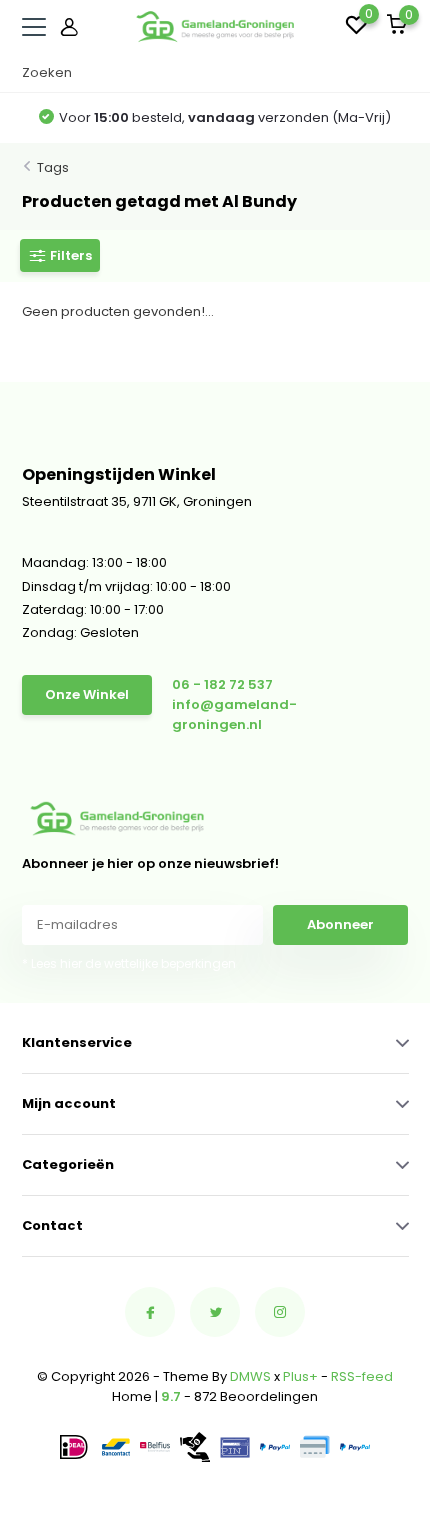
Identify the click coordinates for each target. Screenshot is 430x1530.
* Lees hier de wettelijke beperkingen (129, 963)
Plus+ (300, 1376)
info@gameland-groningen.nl (234, 714)
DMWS (250, 1376)
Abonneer (340, 924)
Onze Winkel (87, 694)
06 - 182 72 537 (222, 684)
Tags (53, 167)
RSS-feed (362, 1376)
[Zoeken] (399, 73)
